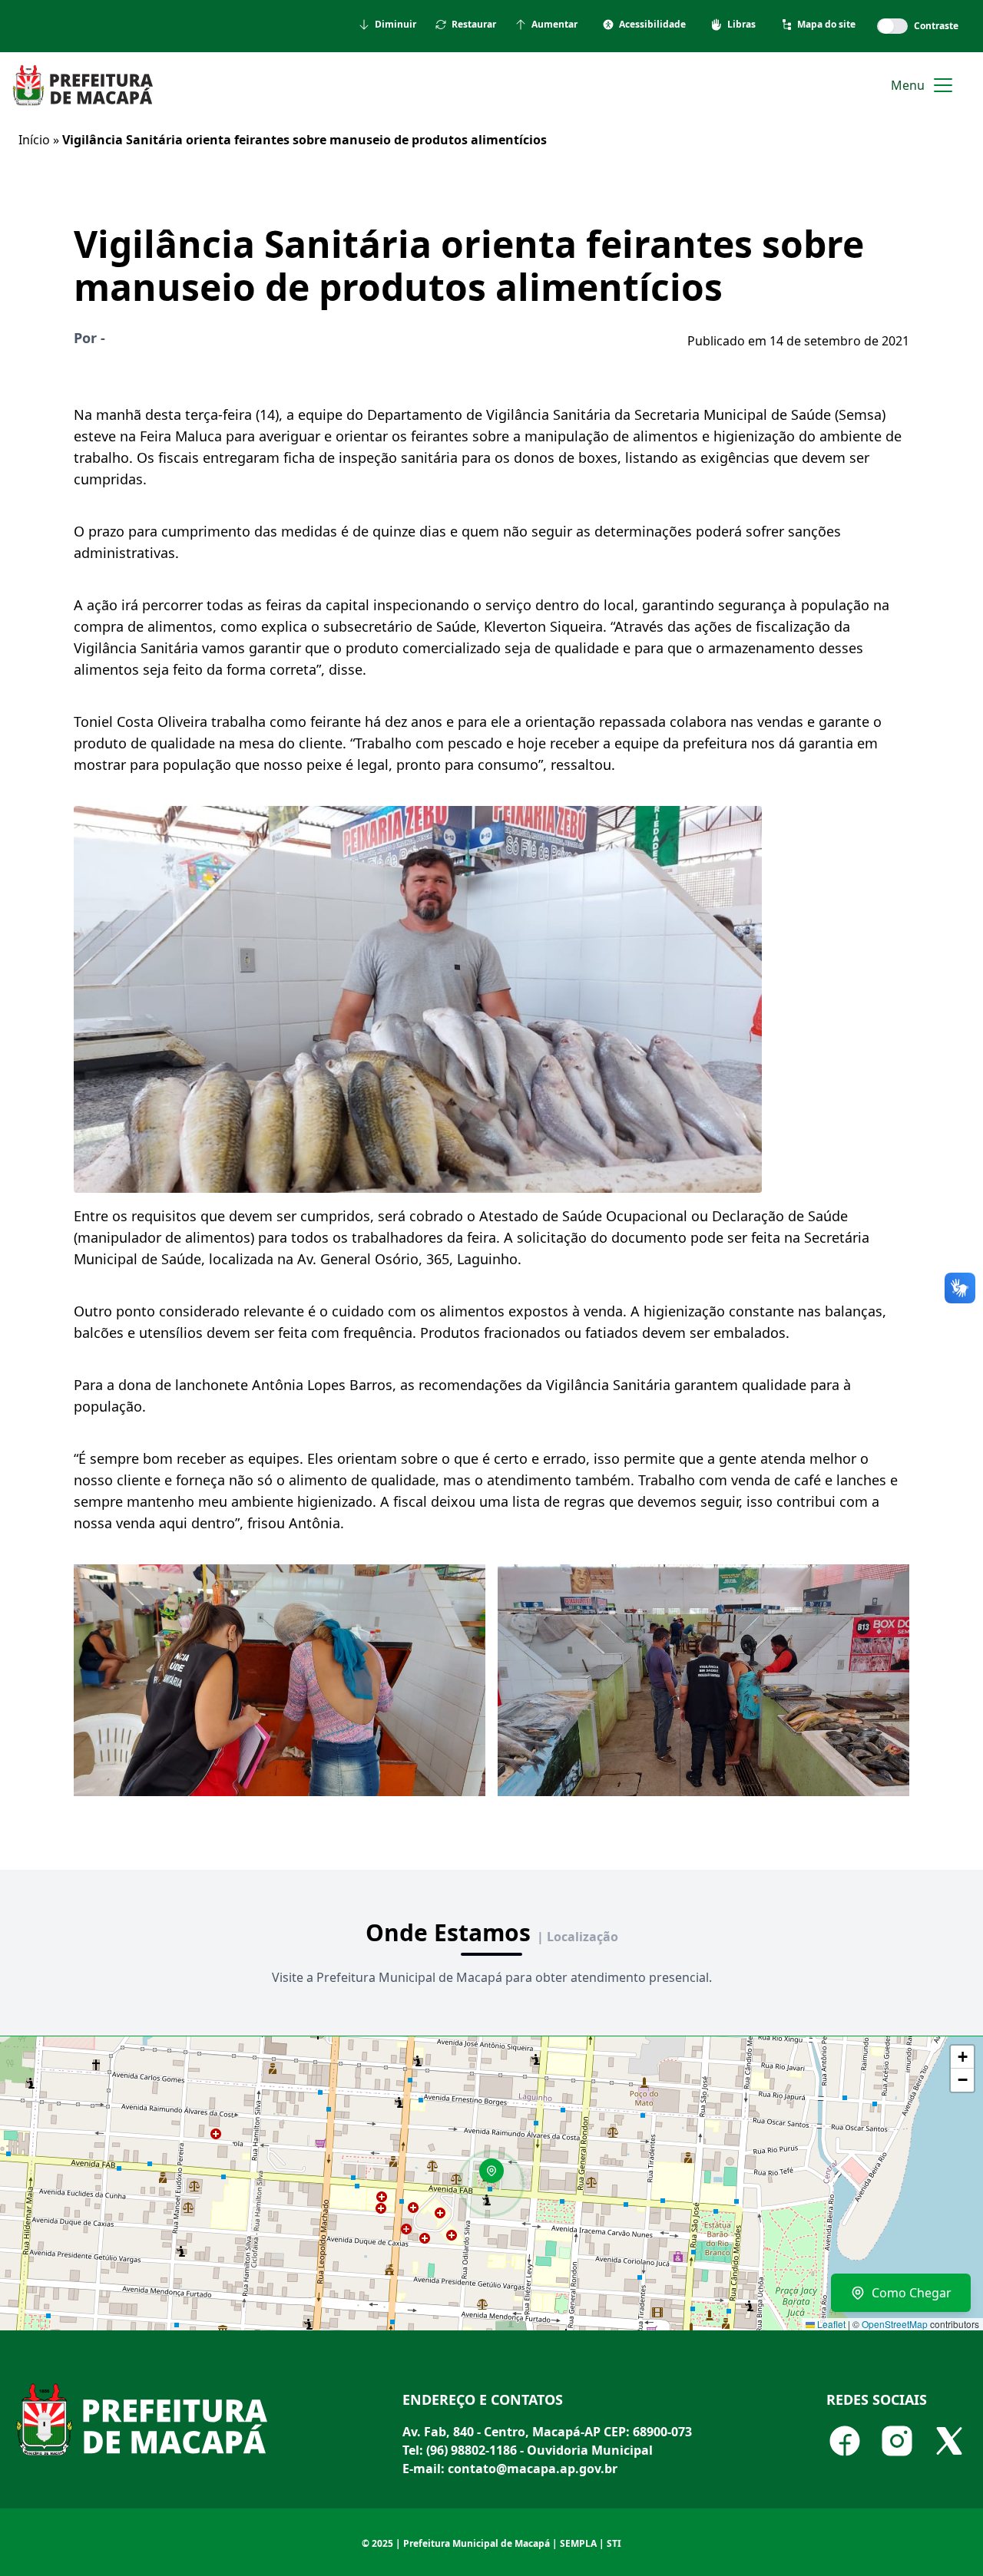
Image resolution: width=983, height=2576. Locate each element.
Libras (741, 25)
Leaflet (830, 2324)
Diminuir (396, 25)
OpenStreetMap (895, 2324)
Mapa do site (826, 25)
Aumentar (554, 25)
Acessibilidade (652, 25)
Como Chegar (912, 2293)
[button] (497, 2176)
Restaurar (474, 25)
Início (34, 140)
